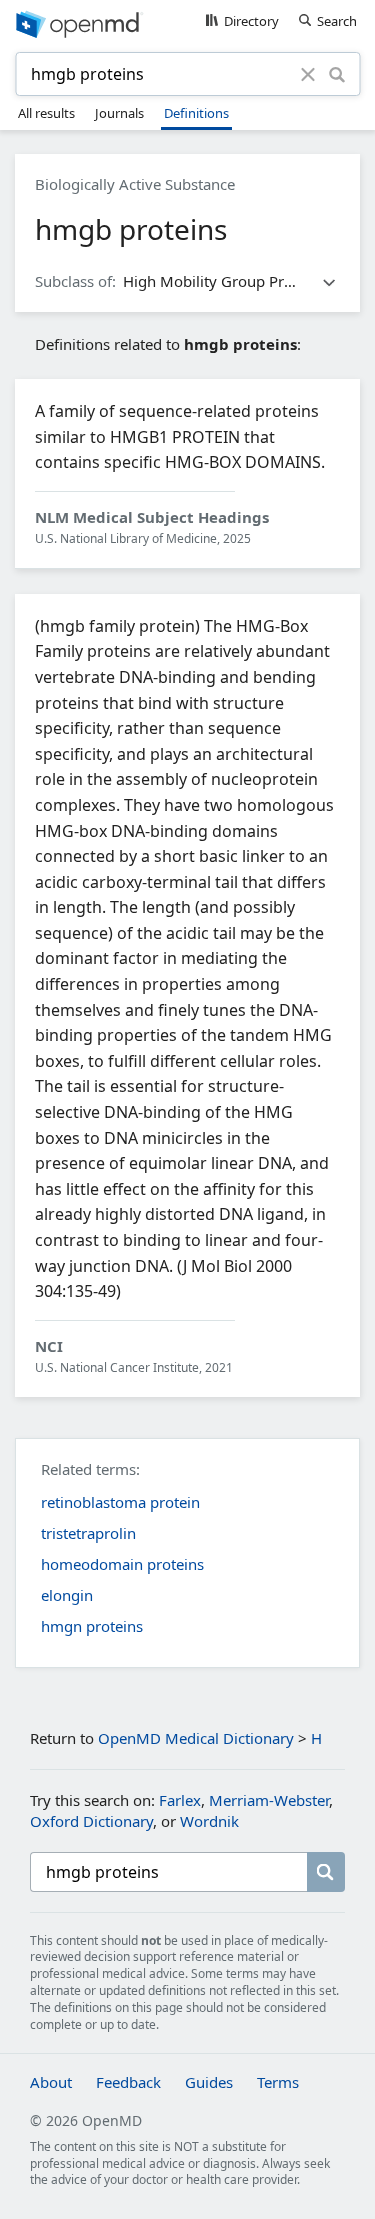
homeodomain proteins (122, 1564)
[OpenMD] (187, 23)
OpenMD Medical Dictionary (196, 1738)
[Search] (337, 74)
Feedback (128, 2082)
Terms (278, 2082)
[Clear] (308, 74)
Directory (251, 21)
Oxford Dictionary (91, 1821)
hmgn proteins (92, 1626)
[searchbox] (168, 1872)
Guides (209, 2082)
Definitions (196, 113)
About (51, 2082)
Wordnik (209, 1821)
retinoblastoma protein (120, 1502)
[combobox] (161, 74)
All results (46, 113)
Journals (119, 113)
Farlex (180, 1800)
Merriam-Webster (269, 1800)
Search (337, 21)
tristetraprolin (88, 1533)
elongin (67, 1595)
